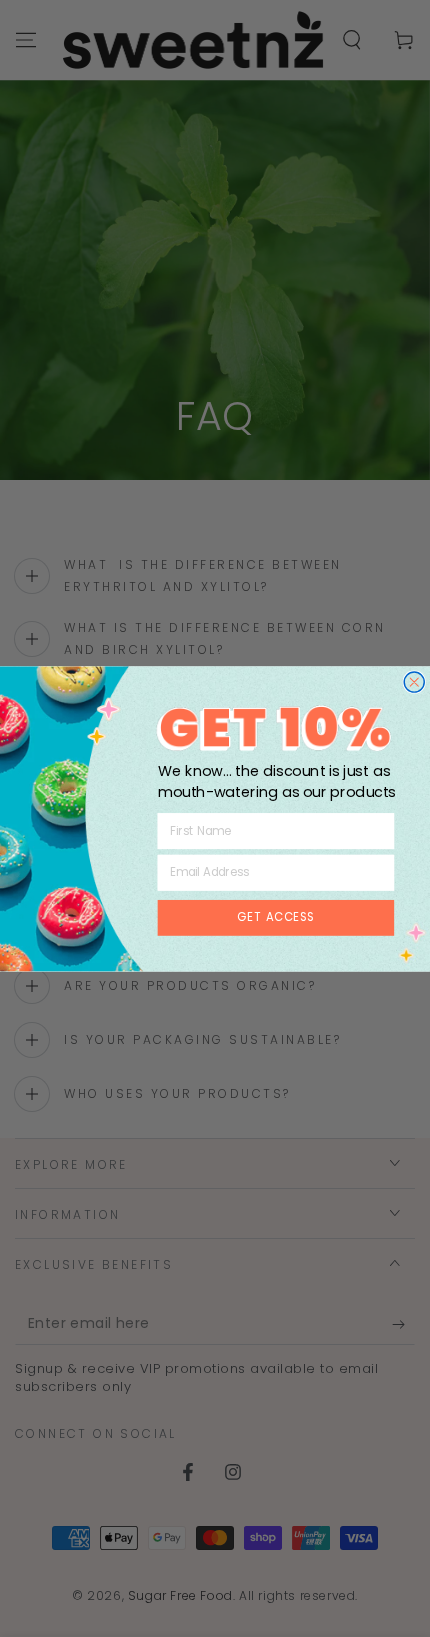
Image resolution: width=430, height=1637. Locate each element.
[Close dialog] (414, 682)
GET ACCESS (275, 917)
